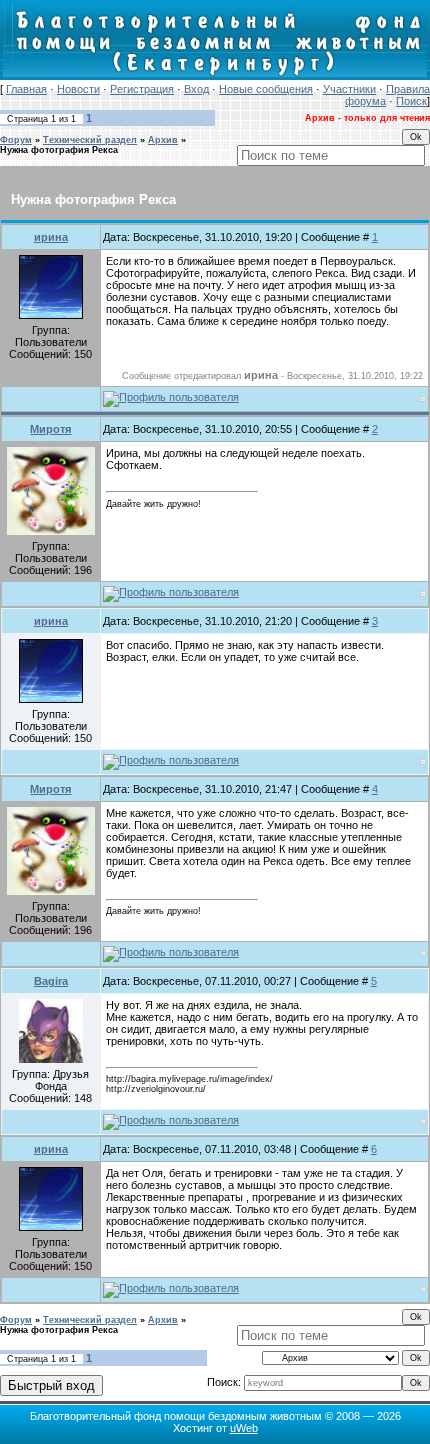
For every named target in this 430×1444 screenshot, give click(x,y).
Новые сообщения (266, 89)
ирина (51, 237)
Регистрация (142, 89)
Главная (26, 89)
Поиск (411, 101)
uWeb (244, 1428)
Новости (78, 89)
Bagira (51, 981)
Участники (349, 89)
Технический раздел (90, 140)
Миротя (50, 429)
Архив (163, 140)
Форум (16, 140)
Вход (196, 89)
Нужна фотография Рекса (59, 150)
